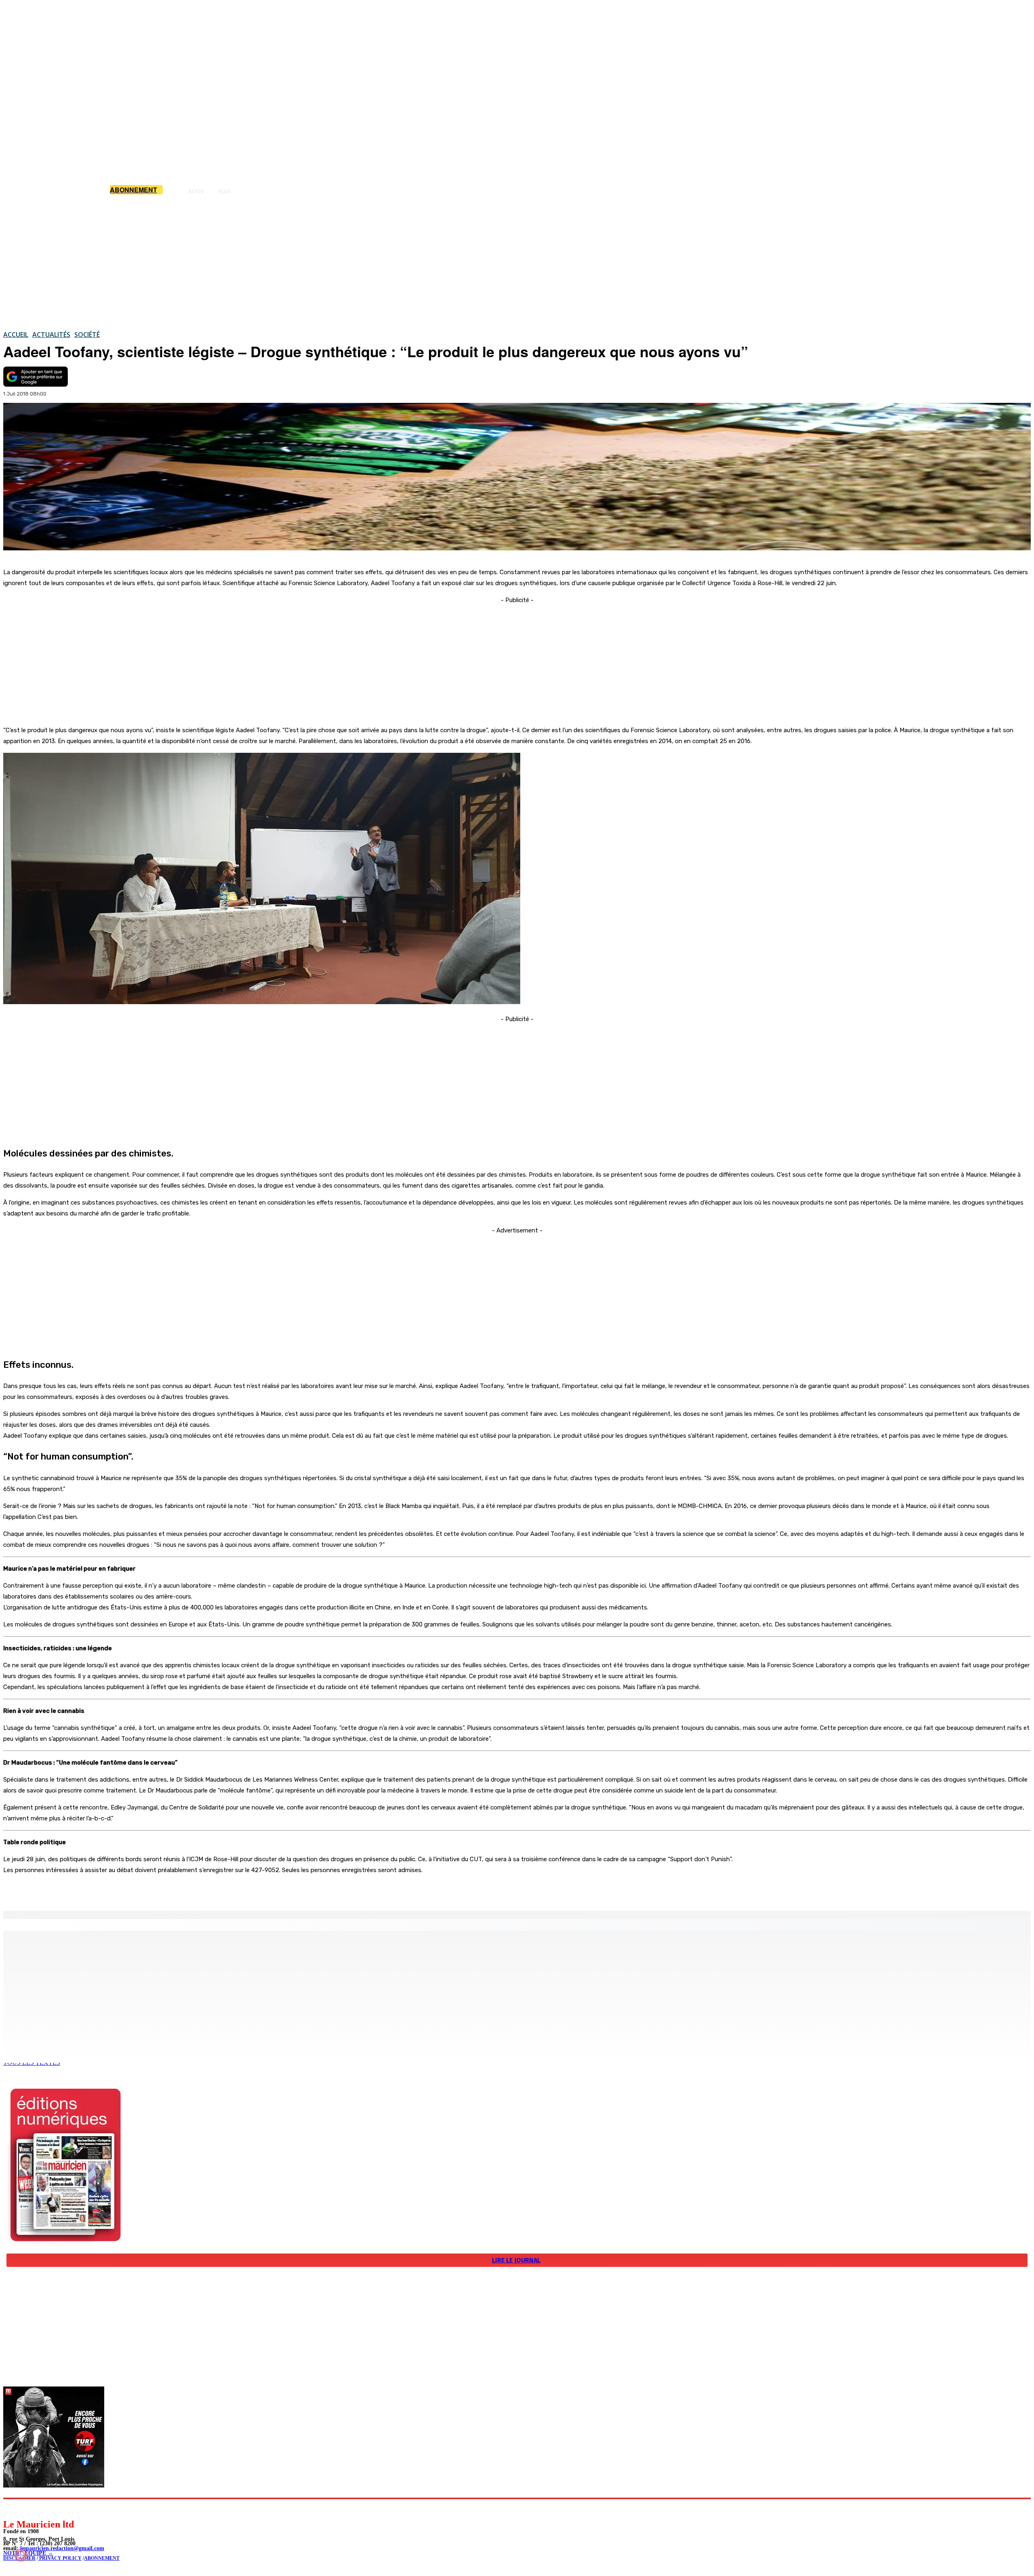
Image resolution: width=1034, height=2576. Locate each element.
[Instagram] (28, 2508)
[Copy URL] (142, 1890)
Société (87, 335)
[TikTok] (65, 2508)
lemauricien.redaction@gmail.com (62, 2548)
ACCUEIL (16, 335)
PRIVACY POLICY (60, 2558)
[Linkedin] (47, 2508)
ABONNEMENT (102, 2558)
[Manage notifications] (21, 2555)
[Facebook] (84, 1890)
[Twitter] (113, 1890)
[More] (172, 1890)
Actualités (51, 335)
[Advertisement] (517, 262)
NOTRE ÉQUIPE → (28, 2553)
